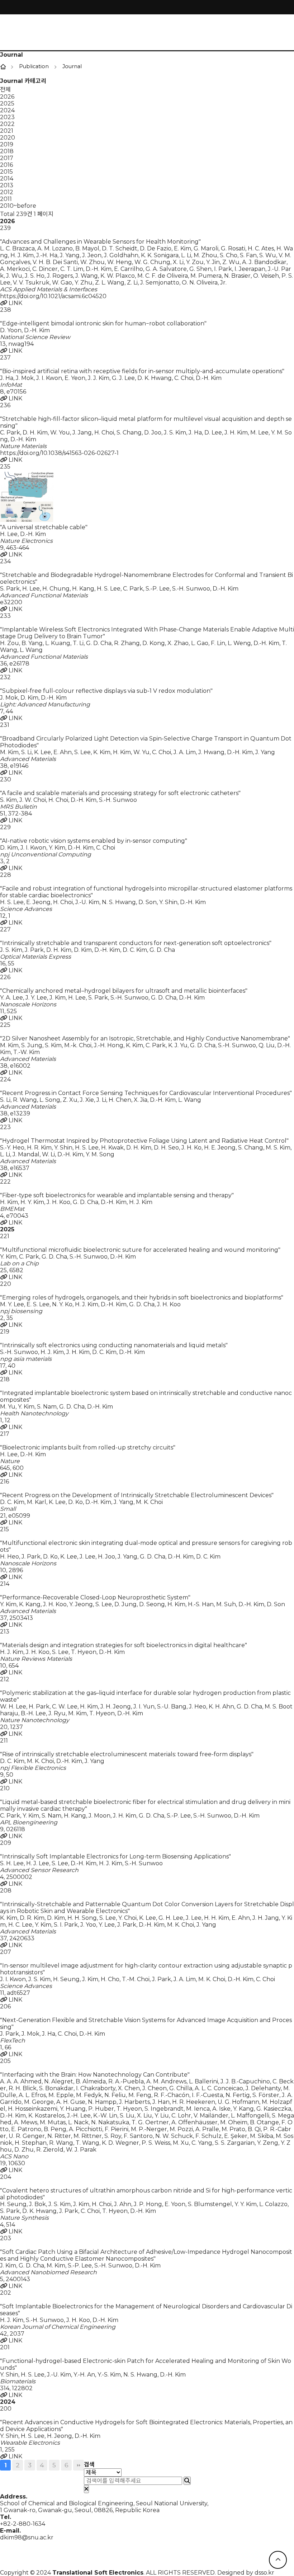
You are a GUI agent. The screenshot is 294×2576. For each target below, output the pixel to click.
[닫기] (86, 2489)
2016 (6, 165)
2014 (7, 178)
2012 (7, 192)
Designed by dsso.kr (246, 2573)
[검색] (187, 2481)
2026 (7, 97)
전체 (5, 90)
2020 (8, 138)
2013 (7, 185)
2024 (7, 110)
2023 (7, 117)
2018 (7, 151)
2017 (7, 158)
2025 (7, 104)
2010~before (18, 206)
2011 (6, 199)
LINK (15, 303)
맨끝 (79, 2465)
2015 (6, 172)
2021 (7, 131)
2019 (7, 144)
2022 (7, 124)
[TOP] (278, 2560)
